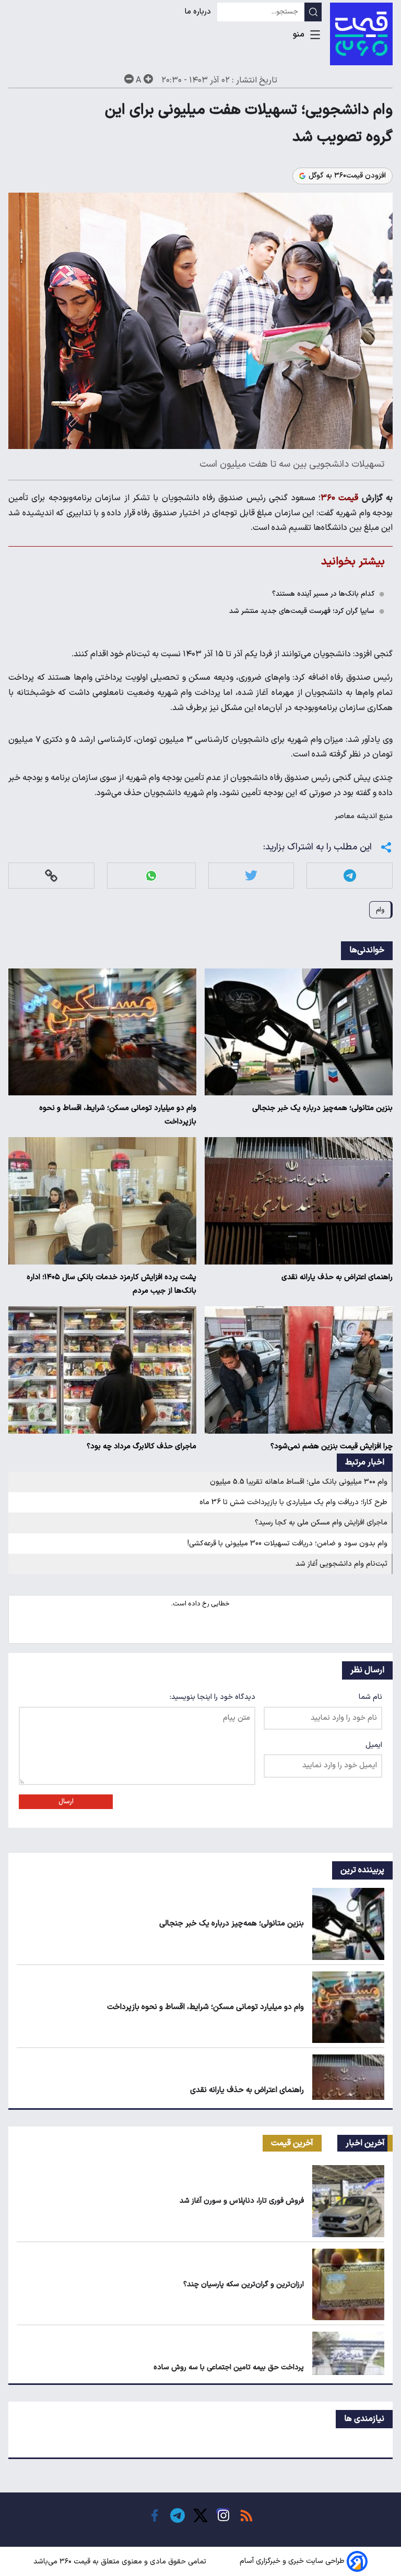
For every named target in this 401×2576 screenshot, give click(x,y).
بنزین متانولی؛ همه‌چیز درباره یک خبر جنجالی (322, 1108)
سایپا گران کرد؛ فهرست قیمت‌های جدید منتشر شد (302, 611)
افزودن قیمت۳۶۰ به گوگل (347, 176)
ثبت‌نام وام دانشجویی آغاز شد (341, 1564)
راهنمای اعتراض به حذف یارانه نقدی (337, 1277)
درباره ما (199, 12)
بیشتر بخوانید (353, 562)
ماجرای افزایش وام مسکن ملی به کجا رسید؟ (321, 1523)
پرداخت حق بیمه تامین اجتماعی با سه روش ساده (229, 2367)
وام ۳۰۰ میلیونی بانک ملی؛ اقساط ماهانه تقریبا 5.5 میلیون (299, 1482)
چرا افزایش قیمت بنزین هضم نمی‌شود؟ (332, 1446)
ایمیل (374, 1745)
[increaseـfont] (148, 79)
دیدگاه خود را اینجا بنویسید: (213, 1697)
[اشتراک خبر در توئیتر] (251, 876)
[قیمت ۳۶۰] (361, 34)
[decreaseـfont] (129, 79)
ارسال (66, 1802)
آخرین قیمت (292, 2143)
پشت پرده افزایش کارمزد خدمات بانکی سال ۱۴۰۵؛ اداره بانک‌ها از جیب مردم (111, 1284)
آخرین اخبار (365, 2143)
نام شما (370, 1697)
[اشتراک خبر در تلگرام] (350, 876)
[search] (313, 12)
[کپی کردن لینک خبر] (51, 876)
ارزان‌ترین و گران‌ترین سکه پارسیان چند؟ (244, 2284)
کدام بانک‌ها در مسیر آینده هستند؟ (323, 594)
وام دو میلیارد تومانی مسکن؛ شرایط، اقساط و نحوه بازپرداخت (118, 1115)
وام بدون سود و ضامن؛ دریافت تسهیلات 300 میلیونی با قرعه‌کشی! (287, 1544)
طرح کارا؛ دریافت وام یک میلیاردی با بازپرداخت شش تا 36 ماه (293, 1502)
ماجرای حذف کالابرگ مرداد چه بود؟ (141, 1446)
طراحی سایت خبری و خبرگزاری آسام (292, 2562)
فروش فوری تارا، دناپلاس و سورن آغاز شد (242, 2201)
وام (380, 910)
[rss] (246, 2515)
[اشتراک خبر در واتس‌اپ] (151, 876)
